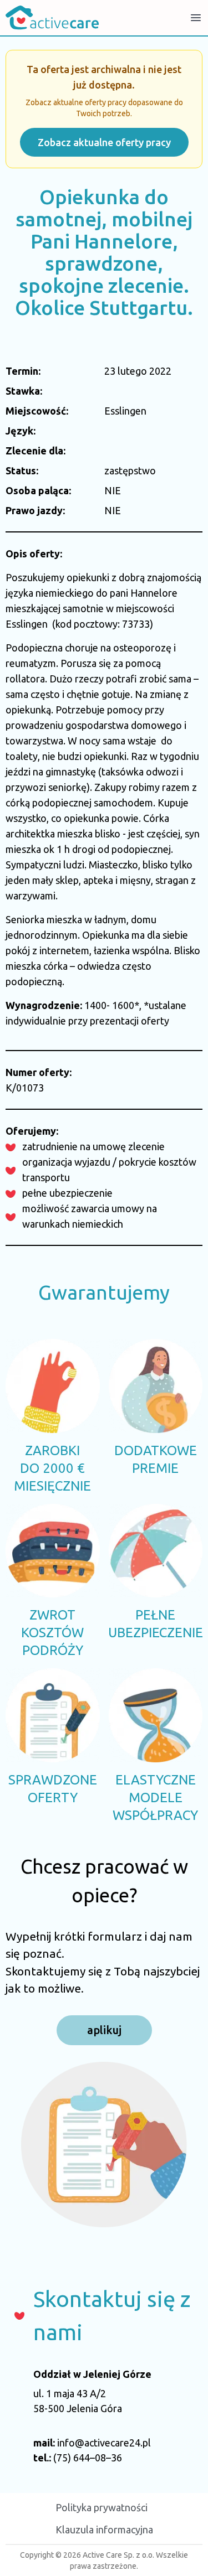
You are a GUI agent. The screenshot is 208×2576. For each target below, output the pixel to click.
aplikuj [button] (104, 2030)
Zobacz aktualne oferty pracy (104, 142)
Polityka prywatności (102, 2507)
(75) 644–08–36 (88, 2458)
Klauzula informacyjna (104, 2530)
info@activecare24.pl (104, 2443)
